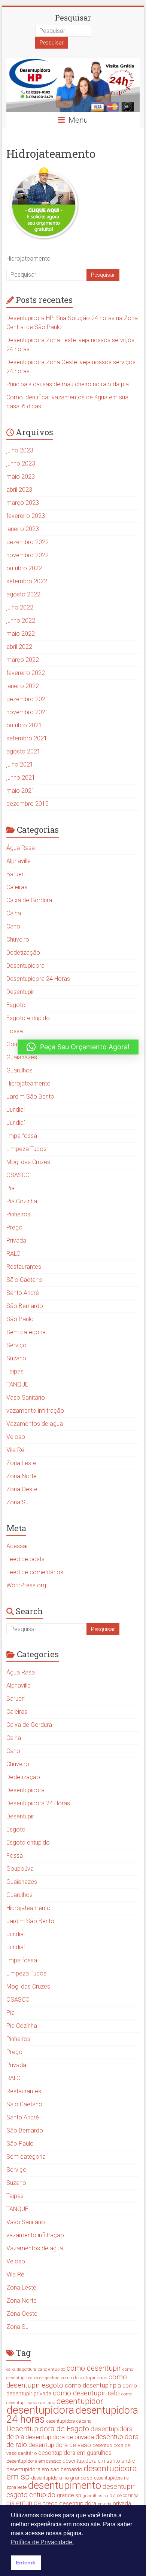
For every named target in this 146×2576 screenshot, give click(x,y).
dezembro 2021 (28, 699)
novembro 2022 (28, 555)
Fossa (15, 1031)
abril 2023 (19, 490)
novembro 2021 (28, 712)
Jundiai (16, 1110)
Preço (14, 1227)
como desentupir (94, 2368)
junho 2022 (21, 621)
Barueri (16, 874)
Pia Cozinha (22, 1201)
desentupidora (40, 2410)
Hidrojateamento (28, 1083)
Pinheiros (18, 1214)
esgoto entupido (31, 2495)
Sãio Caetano (24, 1280)
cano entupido (51, 2369)
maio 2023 (21, 477)
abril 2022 (19, 647)
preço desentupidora (69, 2503)
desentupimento (65, 2485)
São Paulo (20, 1319)
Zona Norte (22, 1476)
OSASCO (18, 1175)
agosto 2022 (23, 594)
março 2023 (23, 503)
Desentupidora (25, 966)
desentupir (119, 2487)
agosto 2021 (23, 751)
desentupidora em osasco (34, 2461)
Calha (14, 913)
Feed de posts (25, 1559)
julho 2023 (20, 450)
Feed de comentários (35, 1572)
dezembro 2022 (28, 542)
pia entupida (24, 2503)
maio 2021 (21, 791)
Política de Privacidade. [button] (42, 2542)
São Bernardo (25, 1306)
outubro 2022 (24, 568)
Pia (10, 1188)
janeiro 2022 (23, 686)
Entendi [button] (26, 2563)
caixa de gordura (21, 2369)
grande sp (69, 2495)
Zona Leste (21, 1463)
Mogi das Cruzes (28, 1162)
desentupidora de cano (69, 2421)
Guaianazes (22, 1057)
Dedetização (23, 953)
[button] (78, 1047)
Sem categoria (26, 1332)
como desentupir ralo (86, 2393)
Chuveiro (18, 939)
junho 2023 (21, 463)
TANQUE (17, 1384)
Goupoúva (20, 1869)
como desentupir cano (84, 2378)
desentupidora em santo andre (99, 2461)
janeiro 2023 (23, 529)
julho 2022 (20, 607)
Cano (13, 926)
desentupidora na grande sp (62, 2478)
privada (104, 2504)
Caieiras (17, 887)
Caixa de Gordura (29, 900)
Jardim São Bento (30, 1097)
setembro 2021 (27, 738)
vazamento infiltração (35, 1411)
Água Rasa (21, 848)
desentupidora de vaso (60, 2445)
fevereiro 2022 (26, 673)
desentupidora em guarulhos (75, 2453)
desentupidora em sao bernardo (44, 2469)
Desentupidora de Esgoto (48, 2429)
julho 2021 (20, 764)
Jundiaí (16, 1123)
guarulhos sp (95, 2496)
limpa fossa (22, 1136)
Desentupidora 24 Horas (38, 979)
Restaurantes (24, 1267)
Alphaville (19, 861)
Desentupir (20, 992)
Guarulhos (19, 1070)
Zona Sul (18, 1502)
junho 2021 (21, 778)
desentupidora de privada (60, 2437)
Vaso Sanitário (26, 1398)
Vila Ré (15, 1450)
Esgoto (16, 1005)
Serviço (16, 1345)
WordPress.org (26, 1585)
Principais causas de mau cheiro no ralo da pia (68, 384)
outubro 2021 (24, 725)
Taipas (15, 1371)
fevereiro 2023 (26, 516)
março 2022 (23, 660)
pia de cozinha (124, 2496)
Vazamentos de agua (35, 1424)
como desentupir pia (93, 2385)
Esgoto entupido (28, 1018)
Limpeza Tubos (26, 1149)
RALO (13, 1254)
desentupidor (80, 2401)
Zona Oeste (22, 1489)
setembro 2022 (27, 581)
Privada (16, 1241)
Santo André (23, 1293)
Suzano (16, 1358)
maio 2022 (21, 634)
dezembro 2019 (28, 804)
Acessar (17, 1546)
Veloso (16, 1437)
